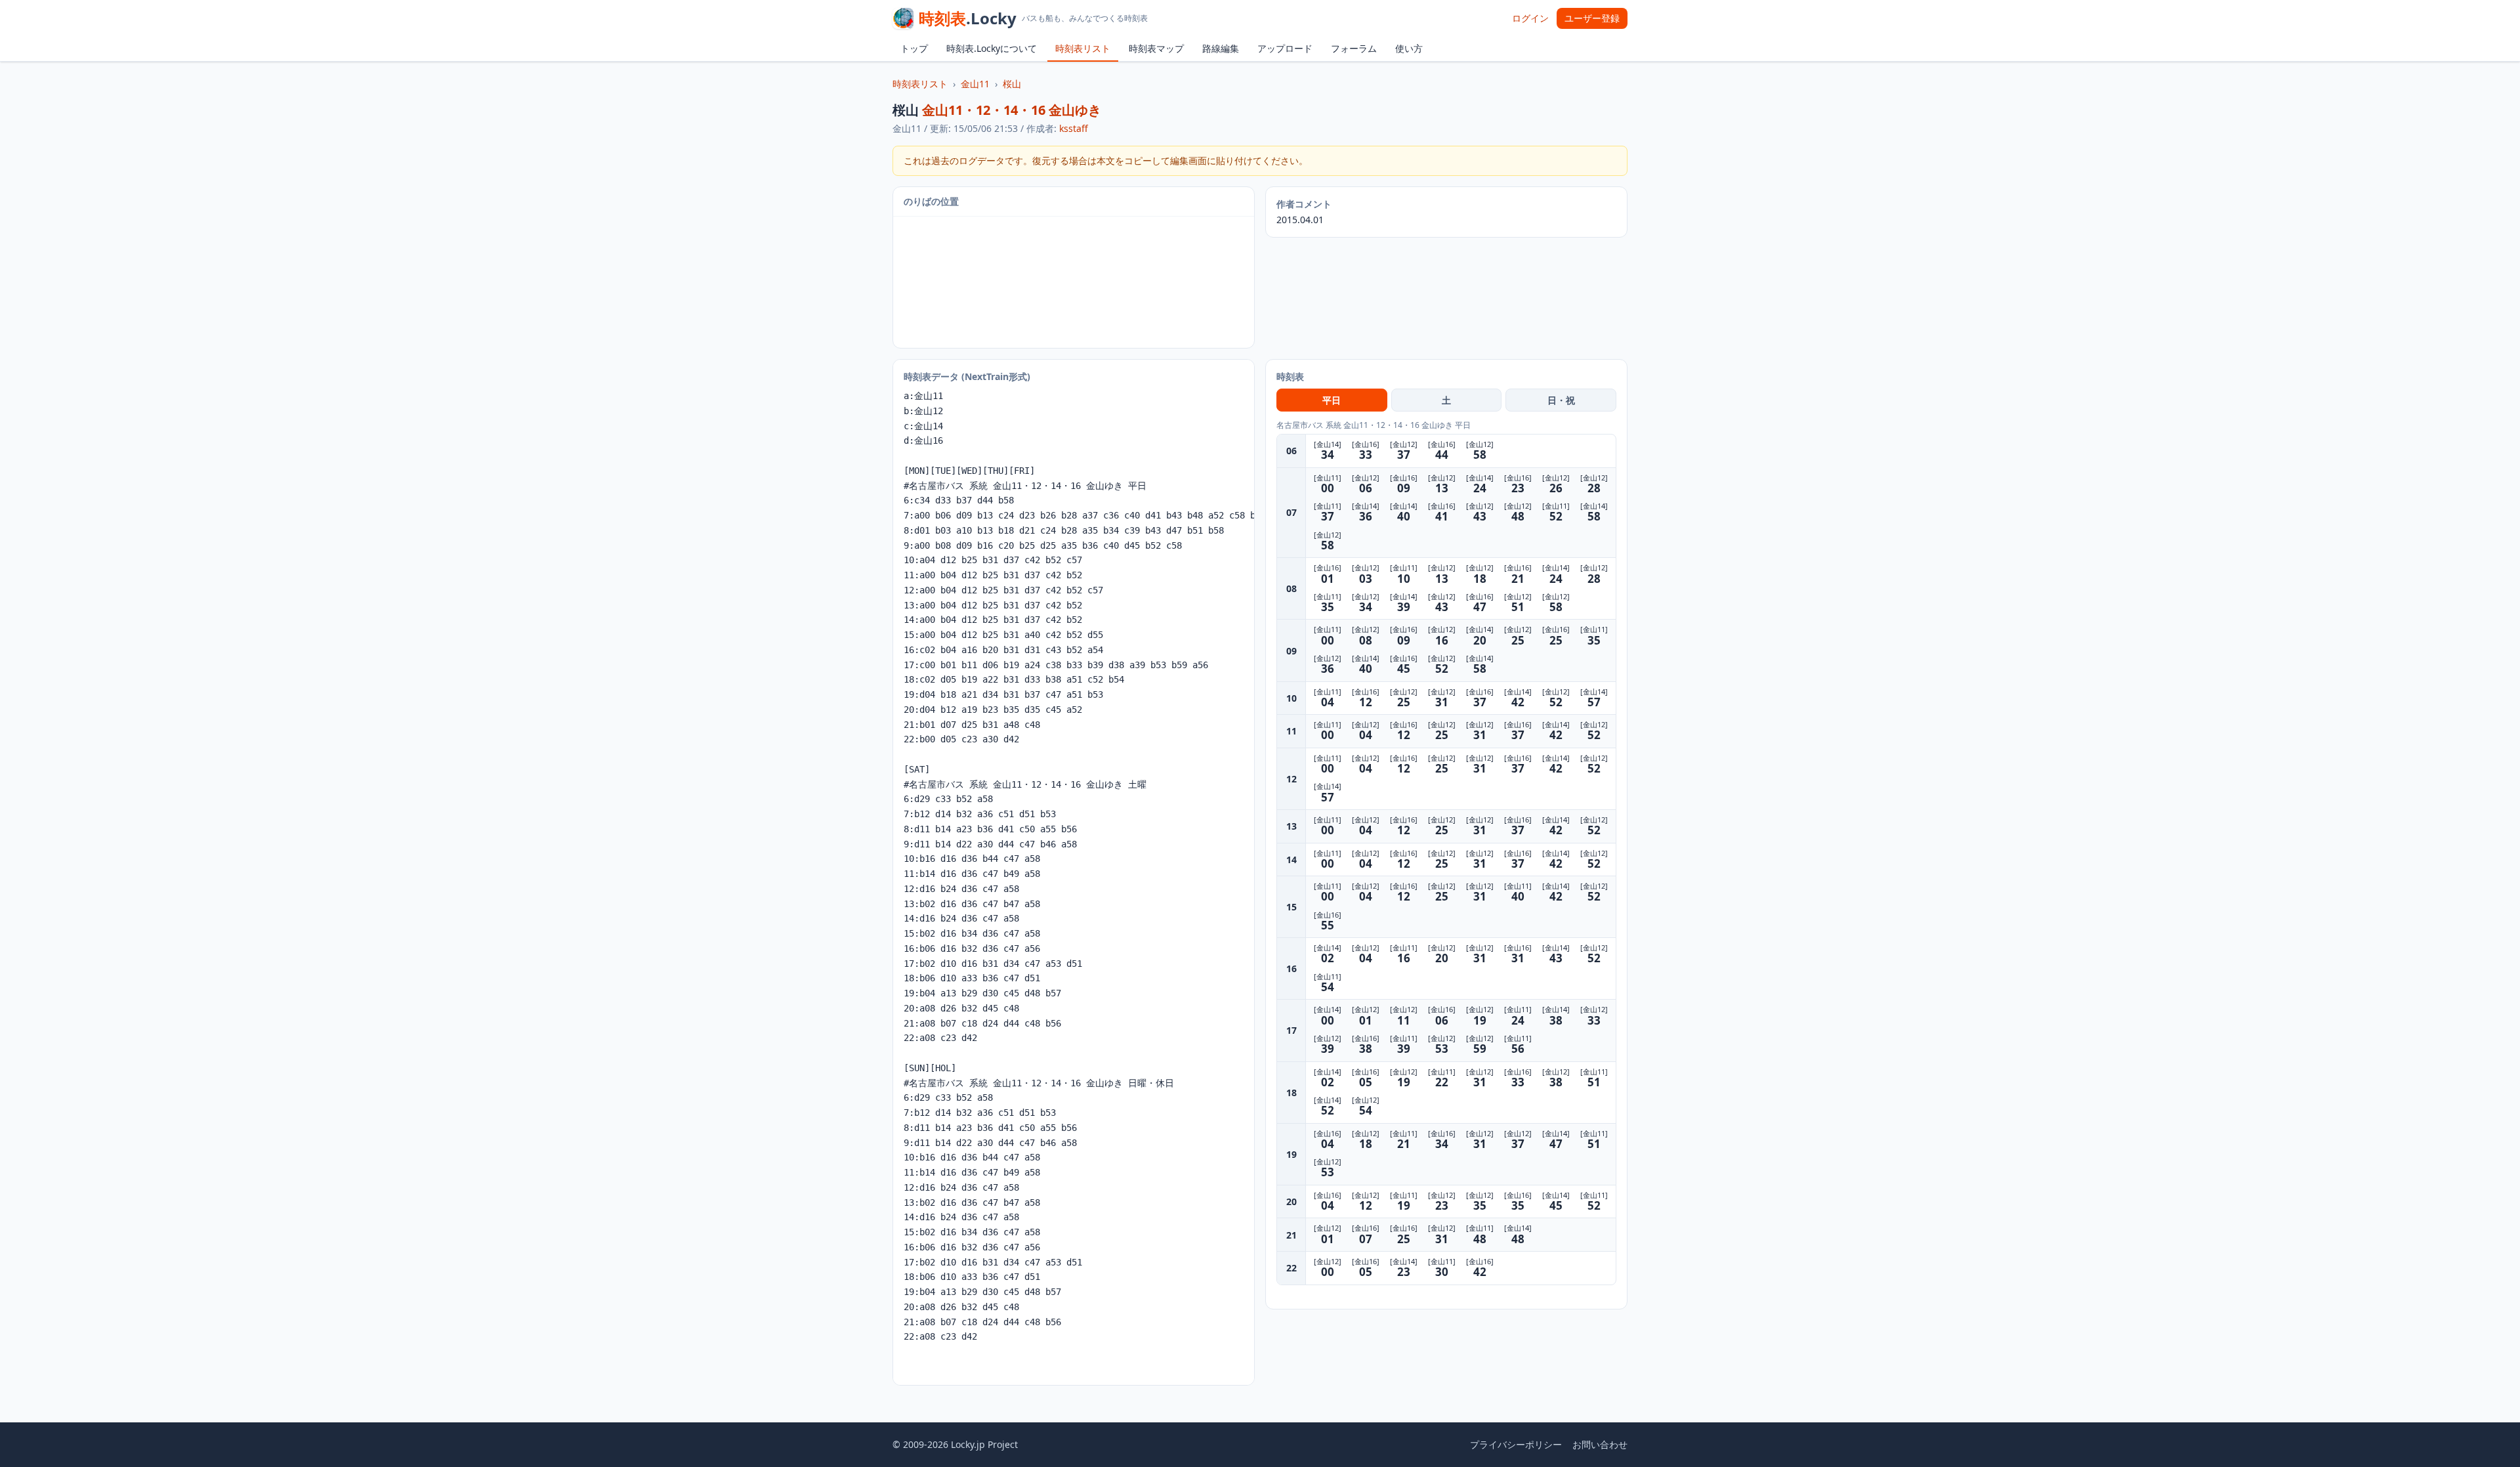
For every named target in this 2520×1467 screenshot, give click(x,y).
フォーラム (1354, 48)
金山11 (975, 84)
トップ (914, 48)
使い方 (1409, 48)
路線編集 (1221, 48)
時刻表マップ (1156, 48)
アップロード (1285, 48)
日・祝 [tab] (1561, 400)
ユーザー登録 (1592, 18)
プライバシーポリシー (1516, 1444)
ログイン (1530, 18)
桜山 (1012, 84)
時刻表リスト (1083, 48)
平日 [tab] (1332, 400)
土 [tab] (1446, 400)
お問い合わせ (1600, 1444)
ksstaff (1074, 128)
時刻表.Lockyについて (992, 48)
